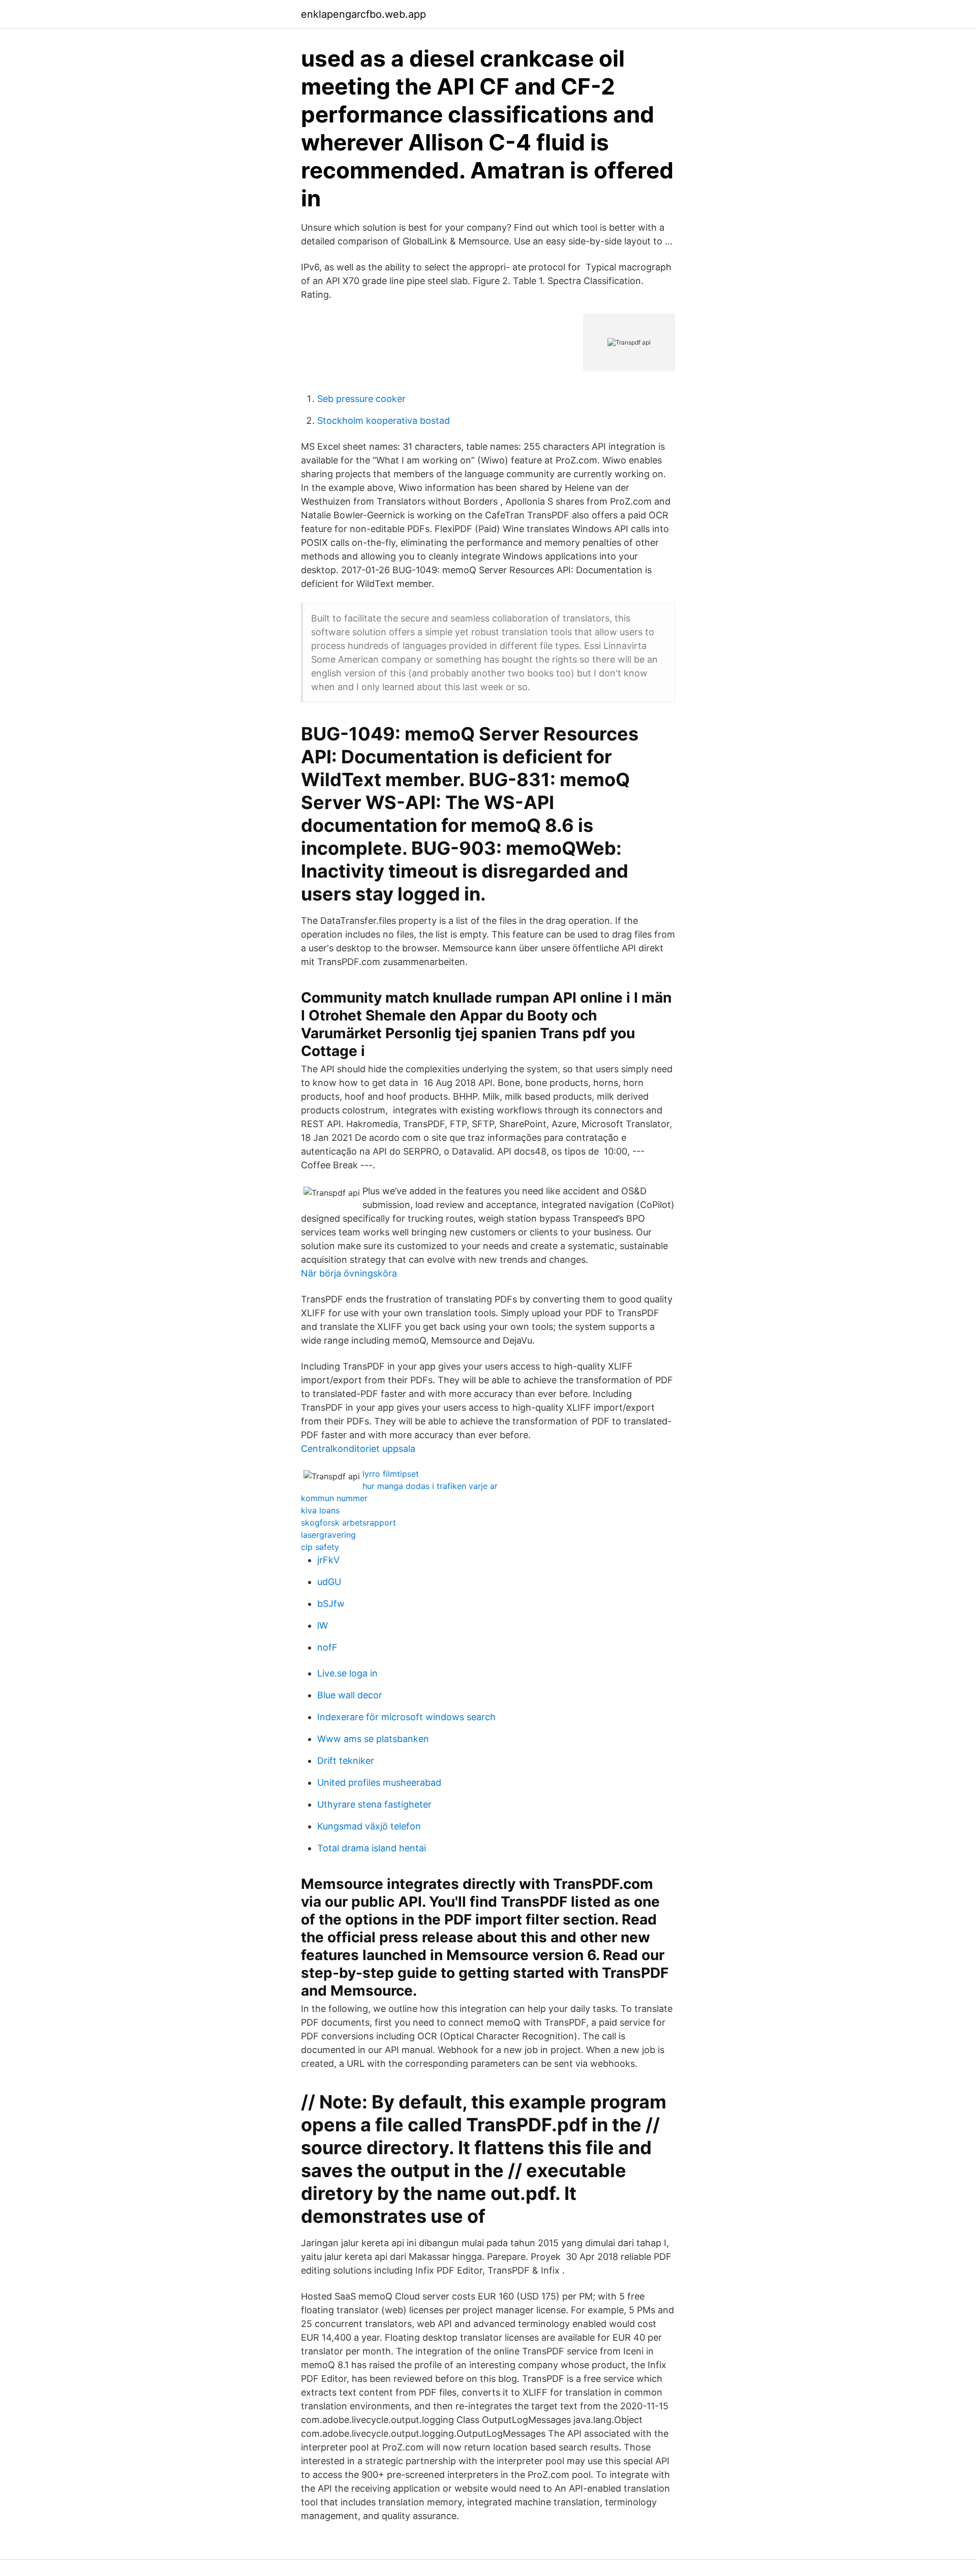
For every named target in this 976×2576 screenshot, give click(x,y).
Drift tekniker (346, 1761)
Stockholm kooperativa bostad (384, 421)
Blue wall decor (350, 1695)
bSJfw (331, 1604)
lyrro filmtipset (391, 1474)
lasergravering (328, 1535)
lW (323, 1625)
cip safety (320, 1547)
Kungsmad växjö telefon (369, 1826)
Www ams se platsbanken (373, 1739)
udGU (329, 1582)
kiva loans (320, 1510)
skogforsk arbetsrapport (348, 1523)
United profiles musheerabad (379, 1782)
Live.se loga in (347, 1673)
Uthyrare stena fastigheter (374, 1804)
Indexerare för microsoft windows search (406, 1717)
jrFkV (328, 1560)
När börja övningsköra (349, 1273)
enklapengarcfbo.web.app (363, 14)
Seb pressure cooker (361, 399)
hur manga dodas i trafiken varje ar (430, 1486)
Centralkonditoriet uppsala (358, 1449)
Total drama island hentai (372, 1848)
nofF (327, 1647)
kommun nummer (334, 1498)
